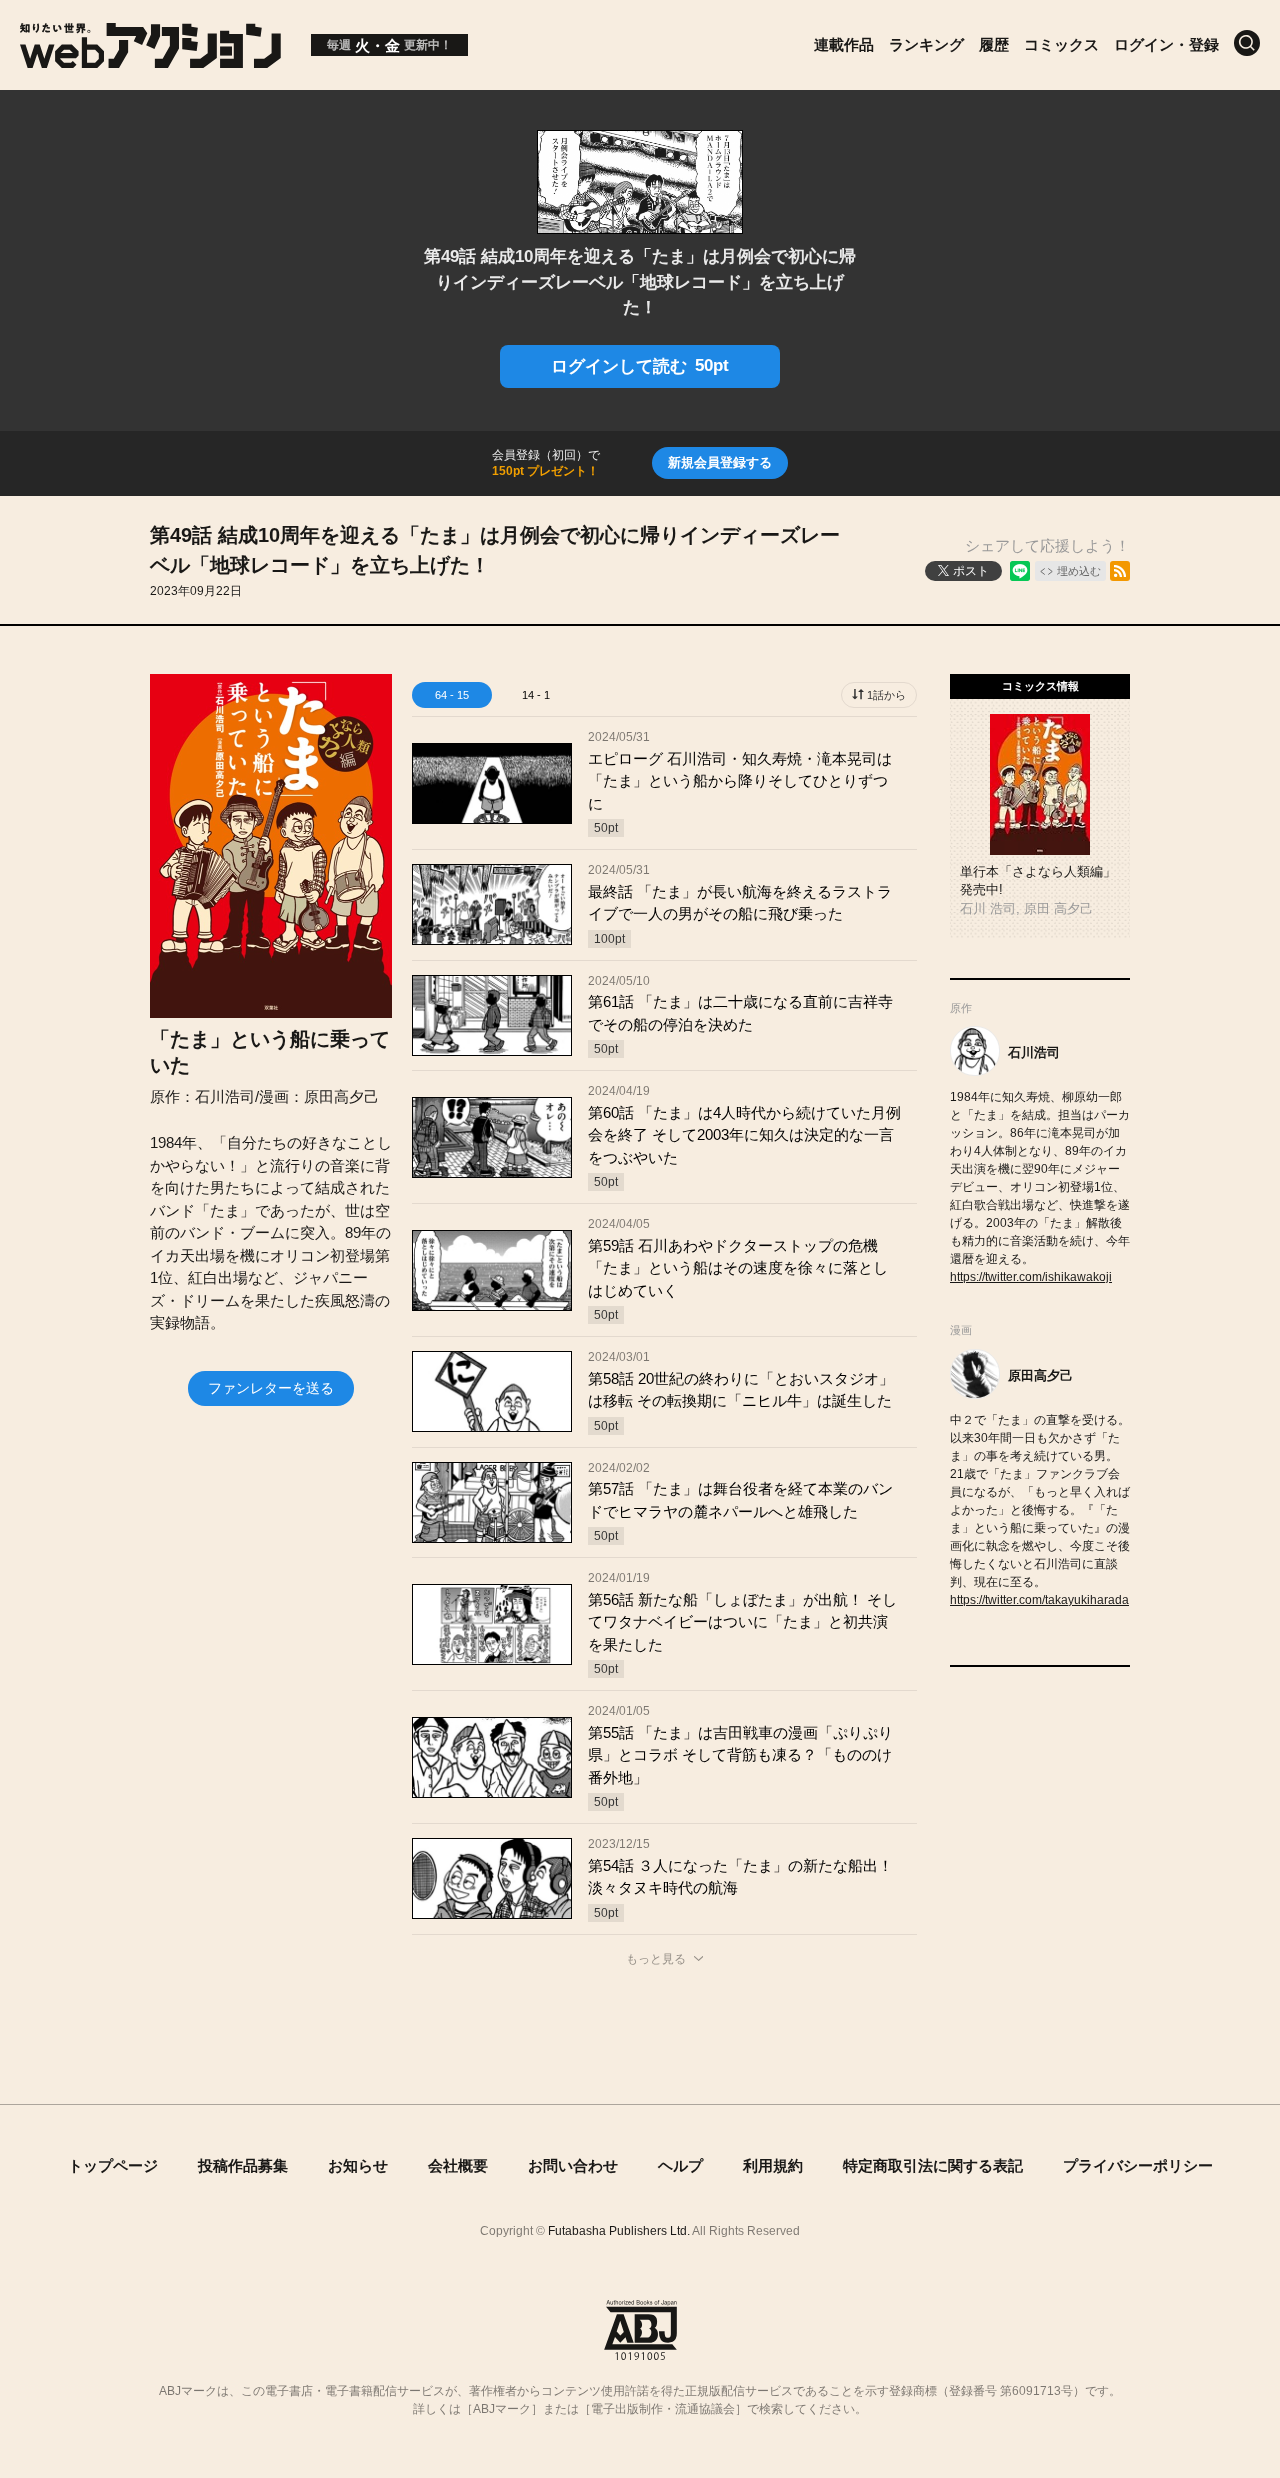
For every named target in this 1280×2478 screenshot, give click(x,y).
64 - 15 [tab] (452, 695)
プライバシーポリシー (1138, 2165)
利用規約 (773, 2165)
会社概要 (458, 2165)
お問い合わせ (573, 2165)
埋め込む (1079, 571)
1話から (886, 695)
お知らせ (358, 2165)
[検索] (1247, 43)
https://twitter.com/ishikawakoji (1031, 1277)
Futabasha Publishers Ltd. (619, 2231)
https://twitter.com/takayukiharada (1039, 1600)
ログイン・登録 (1166, 44)
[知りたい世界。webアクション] (150, 57)
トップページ (113, 2165)
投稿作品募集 (243, 2165)
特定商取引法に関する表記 (933, 2165)
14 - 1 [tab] (536, 695)
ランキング (926, 44)
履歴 (994, 44)
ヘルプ (680, 2165)
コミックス (1061, 44)
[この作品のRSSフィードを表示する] (1120, 571)
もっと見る (656, 1959)
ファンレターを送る (271, 1388)
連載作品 (844, 44)
